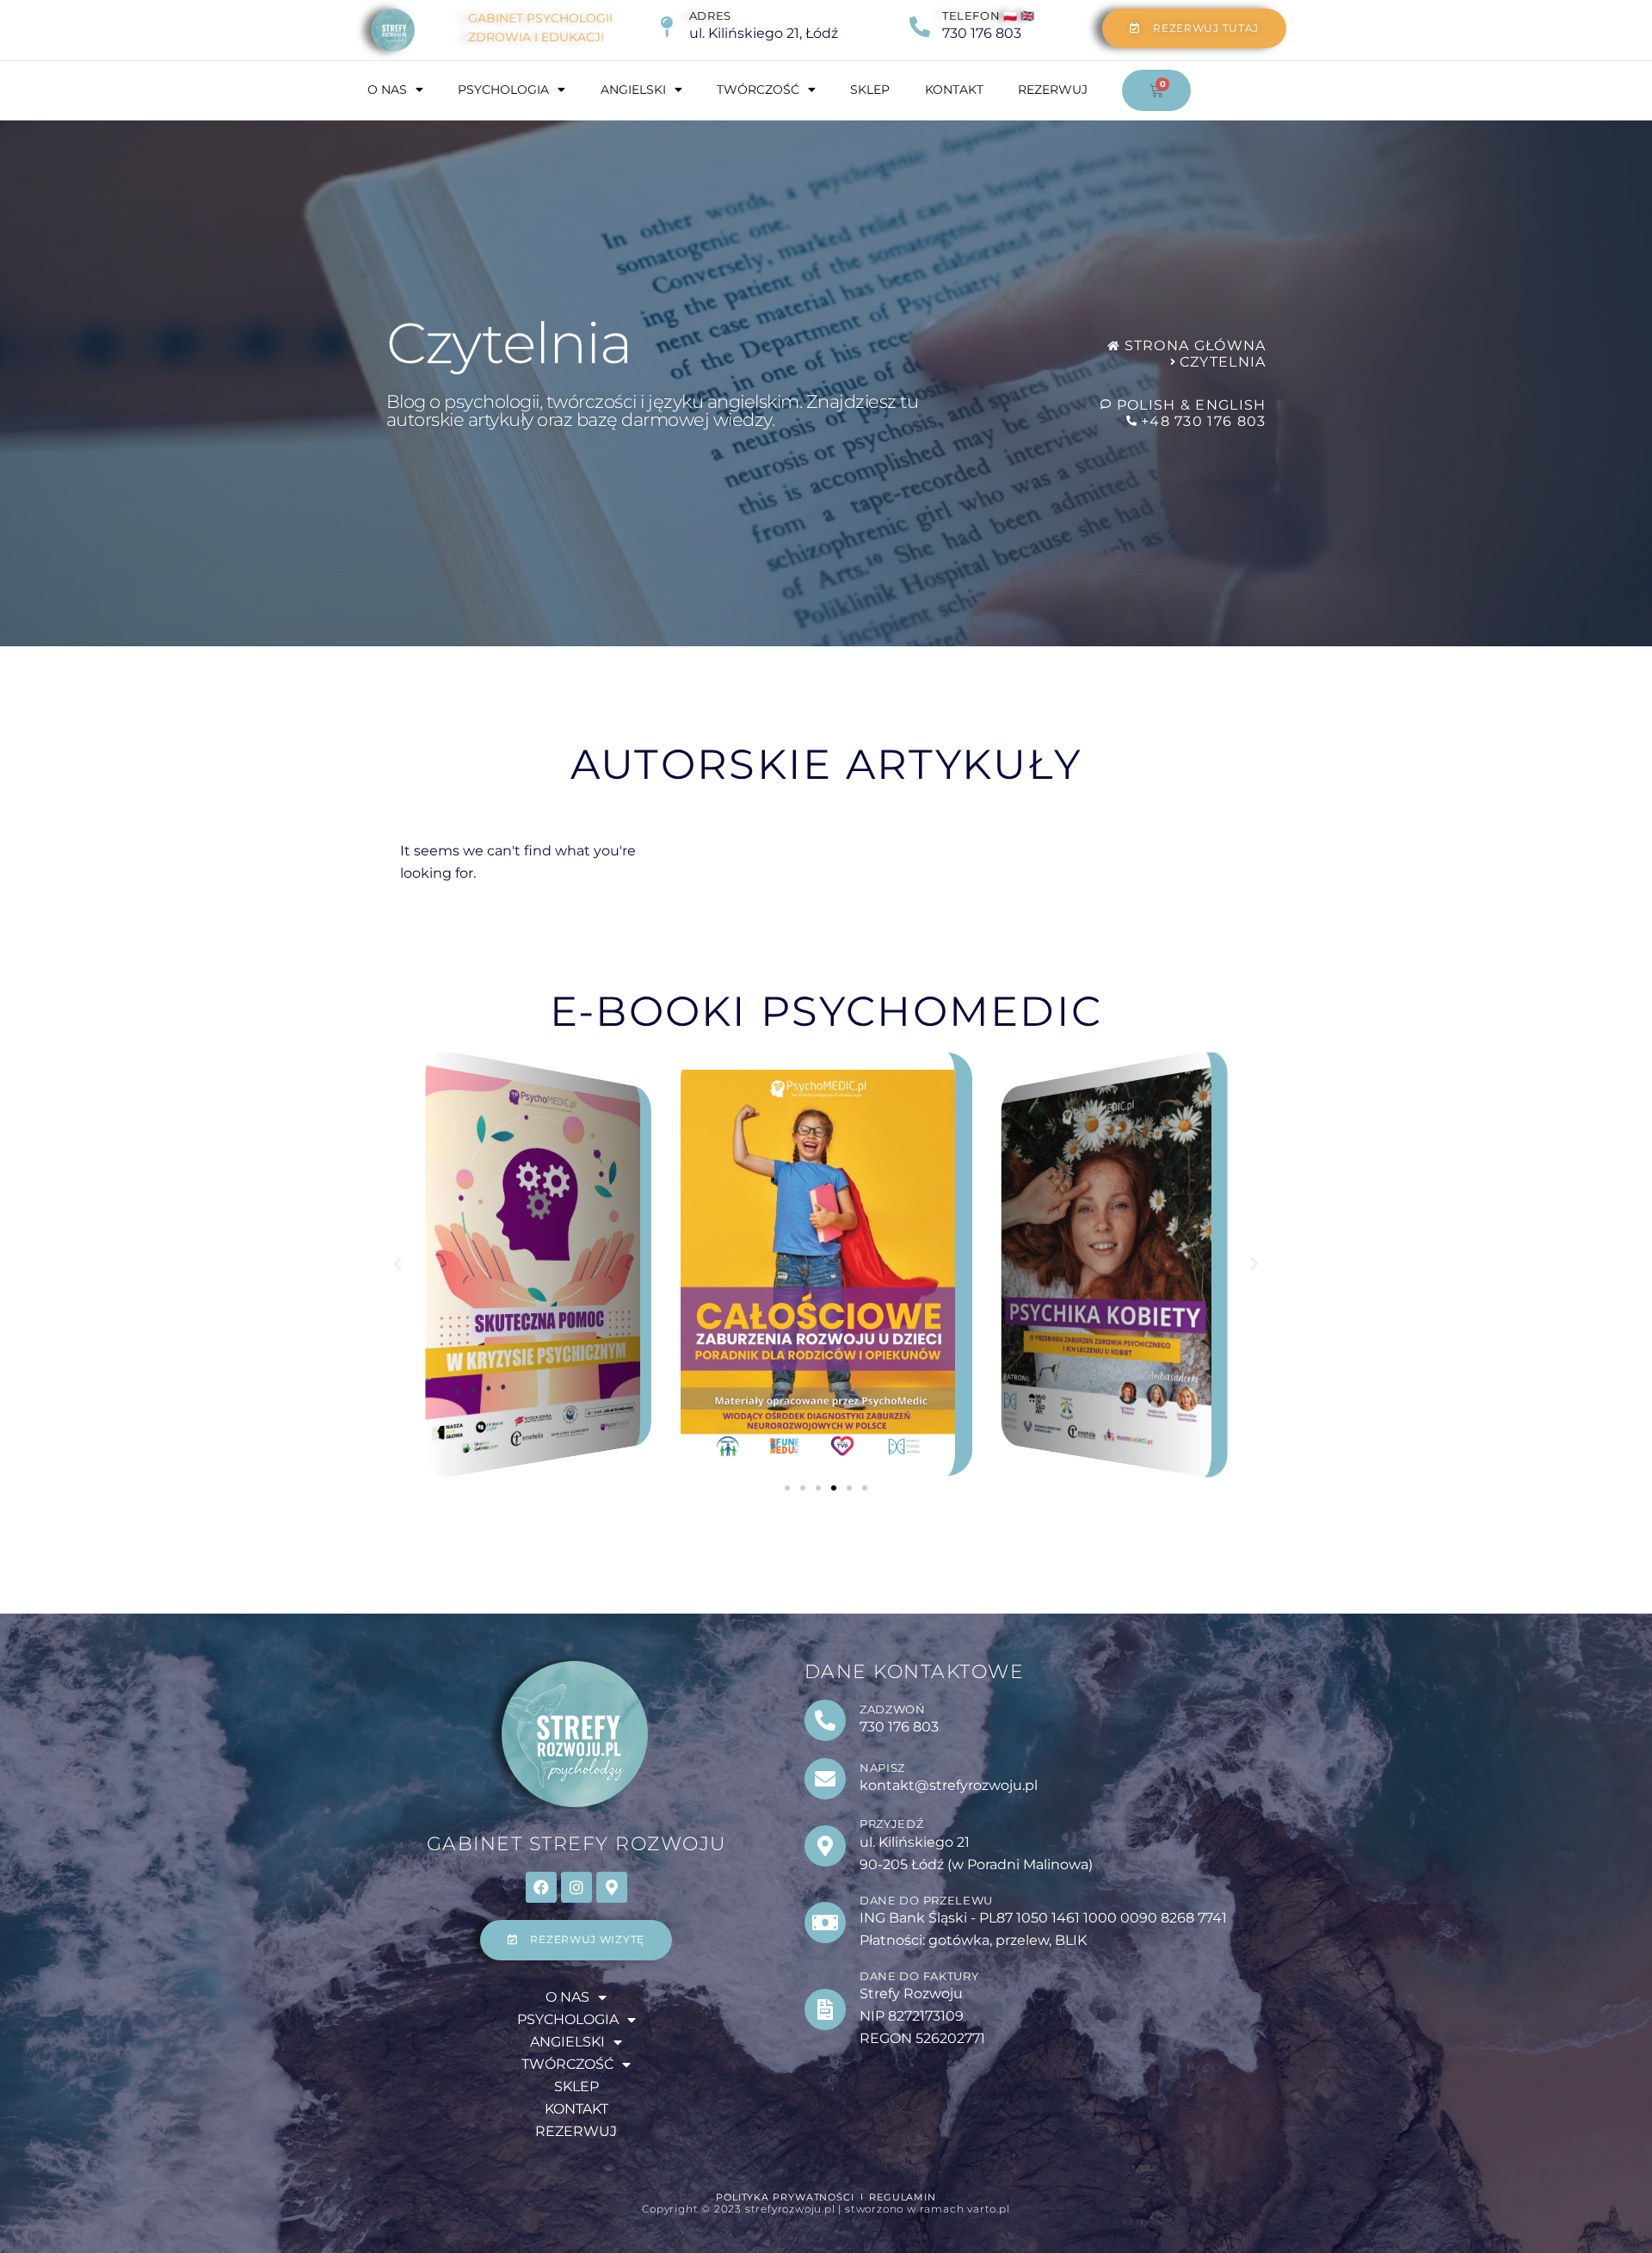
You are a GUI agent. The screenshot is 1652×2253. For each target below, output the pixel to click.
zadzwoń (893, 1709)
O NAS (387, 90)
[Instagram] (576, 1887)
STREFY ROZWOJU (576, 1844)
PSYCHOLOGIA (503, 90)
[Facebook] (541, 1887)
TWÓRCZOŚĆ (758, 90)
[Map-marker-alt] (612, 1887)
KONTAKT (954, 90)
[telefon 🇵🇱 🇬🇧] (920, 27)
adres (710, 15)
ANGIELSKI (633, 90)
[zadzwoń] (825, 1720)
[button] (398, 1264)
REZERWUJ (1053, 90)
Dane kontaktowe (915, 1672)
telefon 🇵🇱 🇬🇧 (989, 15)
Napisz (882, 1768)
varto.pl (988, 2209)
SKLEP (870, 90)
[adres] (667, 27)
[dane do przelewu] (825, 1923)
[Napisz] (825, 1779)
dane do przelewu (926, 1900)
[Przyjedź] (825, 1846)
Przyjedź (892, 1824)
